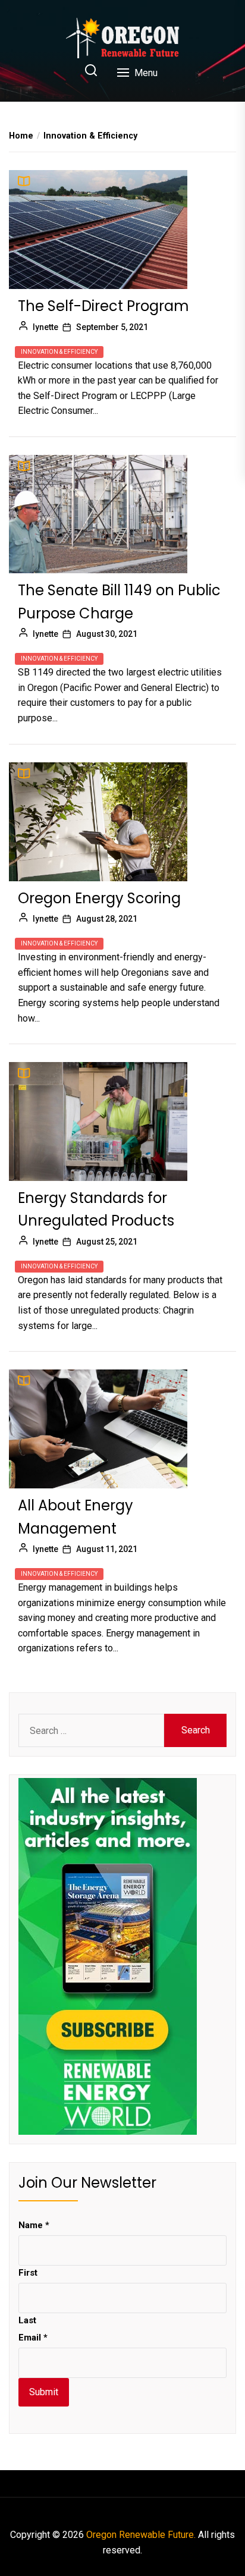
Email (33, 2338)
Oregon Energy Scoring (99, 898)
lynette (45, 327)
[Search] (91, 71)
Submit (44, 2392)
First (28, 2273)
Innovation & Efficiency (59, 352)
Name (34, 2225)
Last (27, 2320)
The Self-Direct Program (103, 306)
